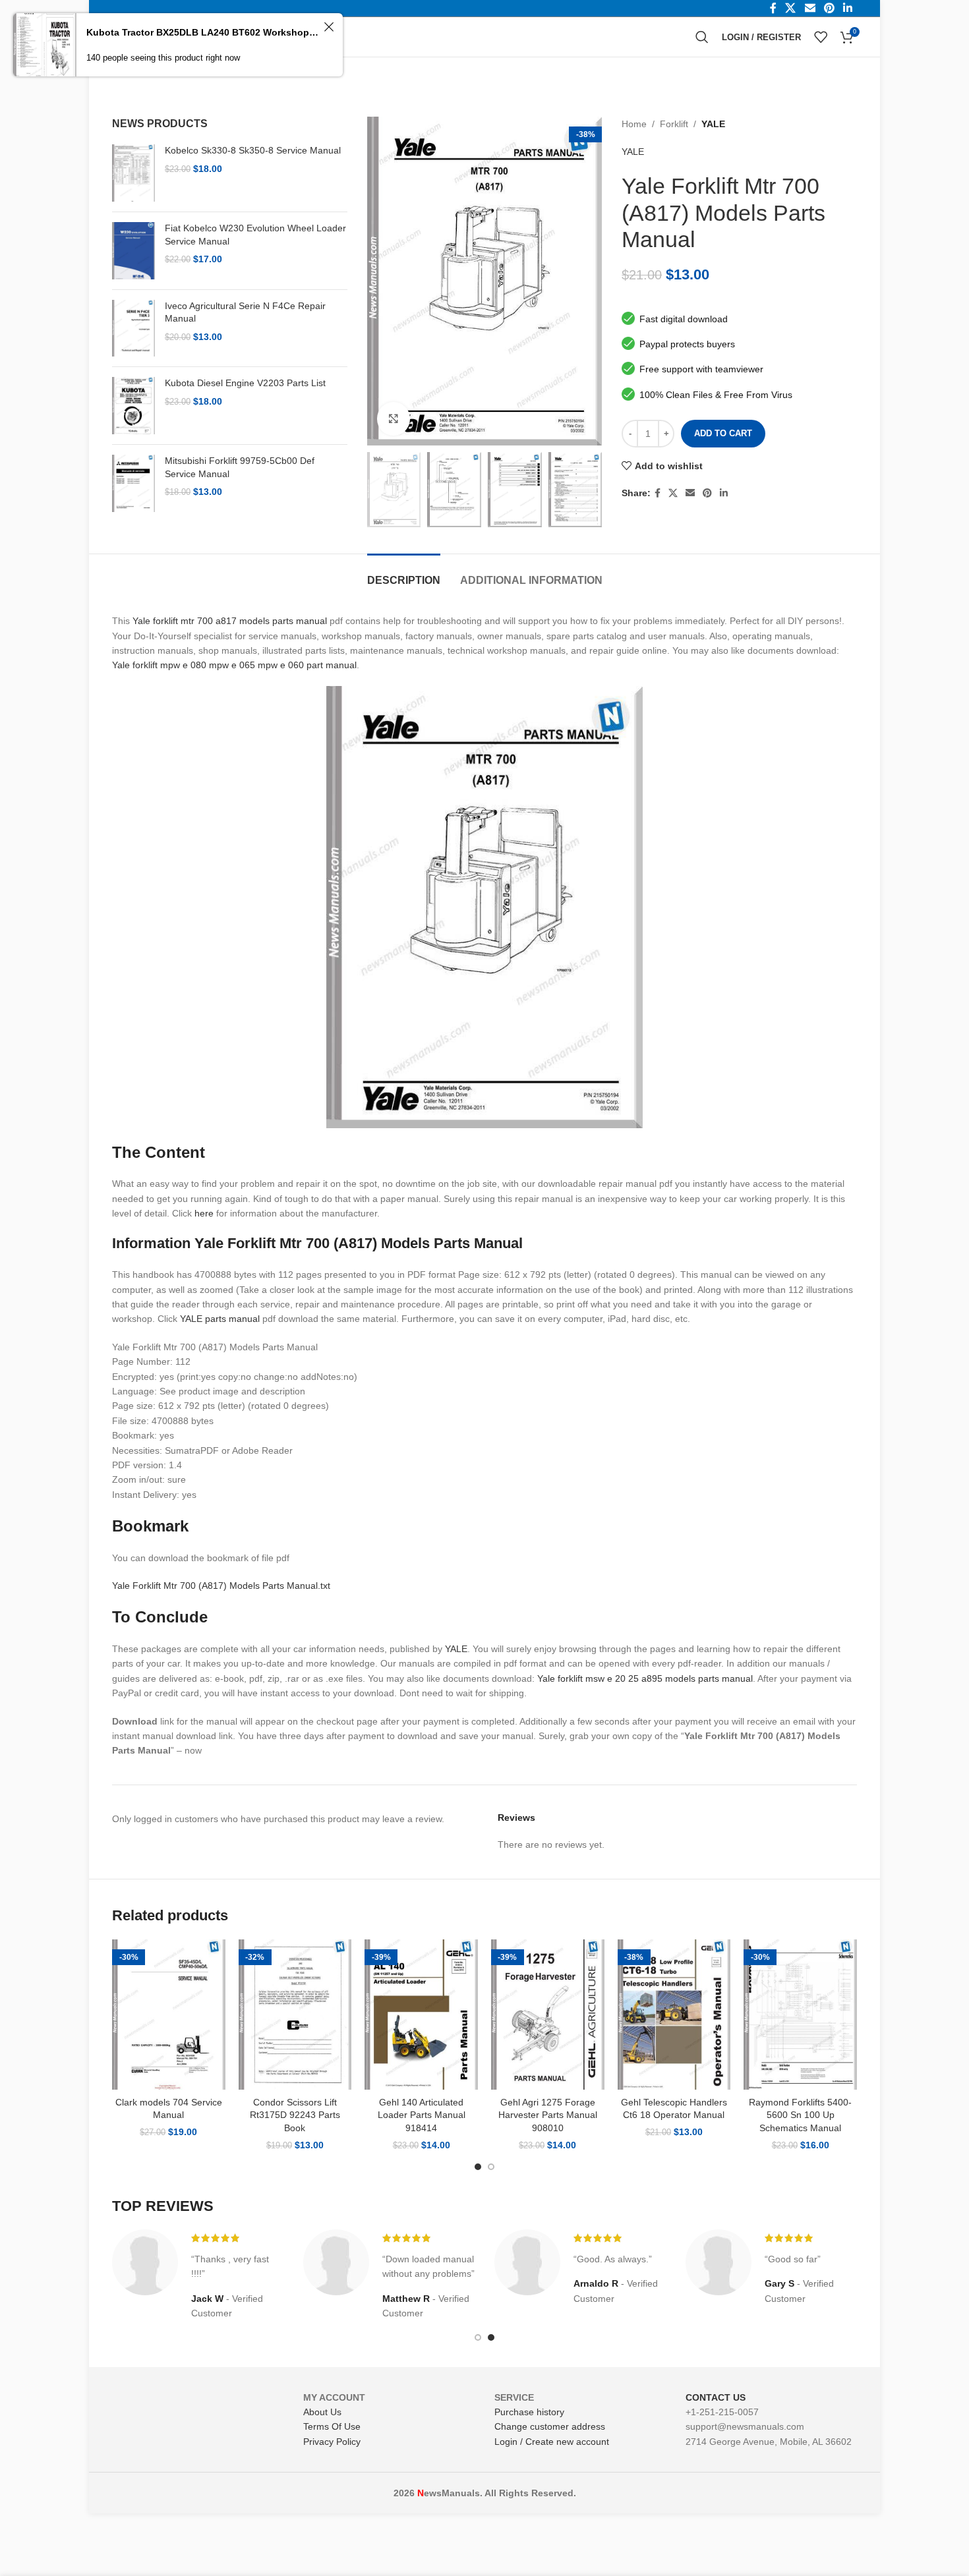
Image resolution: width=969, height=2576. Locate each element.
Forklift (674, 124)
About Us (322, 2412)
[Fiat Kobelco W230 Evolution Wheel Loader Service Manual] (133, 251)
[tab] (404, 574)
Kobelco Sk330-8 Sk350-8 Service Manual (253, 150)
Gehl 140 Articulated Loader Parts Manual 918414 (422, 2115)
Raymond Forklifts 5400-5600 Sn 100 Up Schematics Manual (800, 2115)
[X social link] (673, 493)
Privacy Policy (332, 2442)
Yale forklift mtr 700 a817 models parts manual (230, 621)
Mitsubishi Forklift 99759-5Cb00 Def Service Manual (240, 467)
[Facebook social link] (658, 493)
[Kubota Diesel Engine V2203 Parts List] (133, 406)
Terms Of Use (332, 2426)
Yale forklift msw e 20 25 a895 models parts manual (645, 1678)
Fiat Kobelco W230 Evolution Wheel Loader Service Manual (255, 235)
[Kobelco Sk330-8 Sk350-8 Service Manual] (133, 173)
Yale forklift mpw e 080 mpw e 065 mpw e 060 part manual (234, 665)
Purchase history (529, 2412)
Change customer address (550, 2426)
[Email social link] (690, 493)
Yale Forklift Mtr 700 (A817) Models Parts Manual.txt (221, 1586)
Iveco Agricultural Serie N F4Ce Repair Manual (245, 312)
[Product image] (169, 2015)
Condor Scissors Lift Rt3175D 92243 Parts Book (295, 2115)
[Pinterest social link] (707, 493)
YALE (713, 124)
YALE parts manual (220, 1319)
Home (634, 124)
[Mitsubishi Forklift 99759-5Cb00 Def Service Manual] (133, 483)
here (204, 1213)
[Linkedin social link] (724, 493)
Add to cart (723, 433)
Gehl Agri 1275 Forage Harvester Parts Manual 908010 (548, 2115)
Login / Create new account (552, 2442)
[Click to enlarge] (394, 418)
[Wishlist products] (821, 37)
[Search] (702, 37)
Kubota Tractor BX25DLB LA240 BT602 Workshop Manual (203, 32)
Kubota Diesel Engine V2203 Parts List (245, 383)
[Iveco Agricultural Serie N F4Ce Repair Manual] (133, 329)
